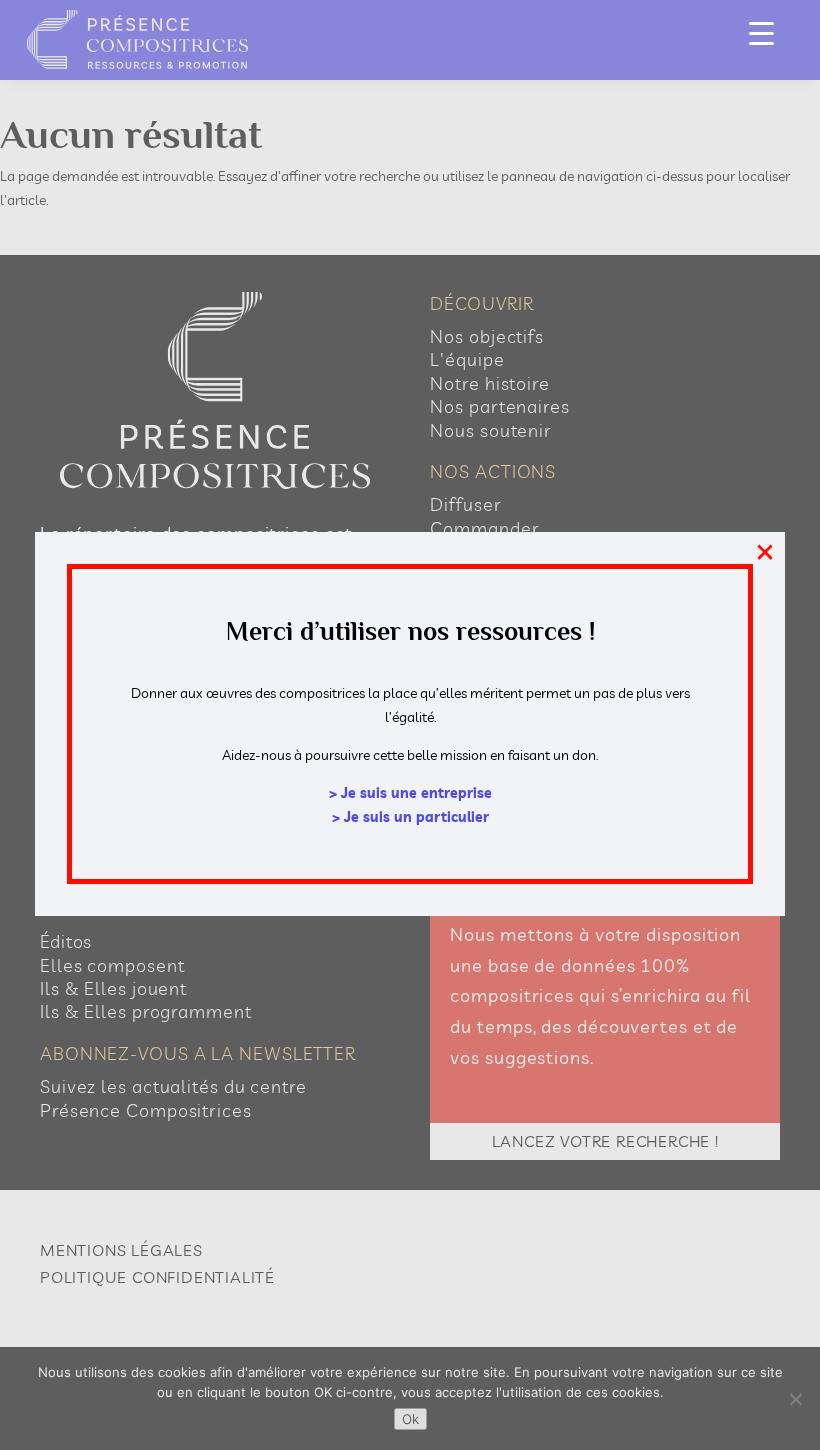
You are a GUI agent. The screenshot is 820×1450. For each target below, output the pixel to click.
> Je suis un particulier (410, 817)
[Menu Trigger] (761, 32)
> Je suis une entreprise (410, 793)
